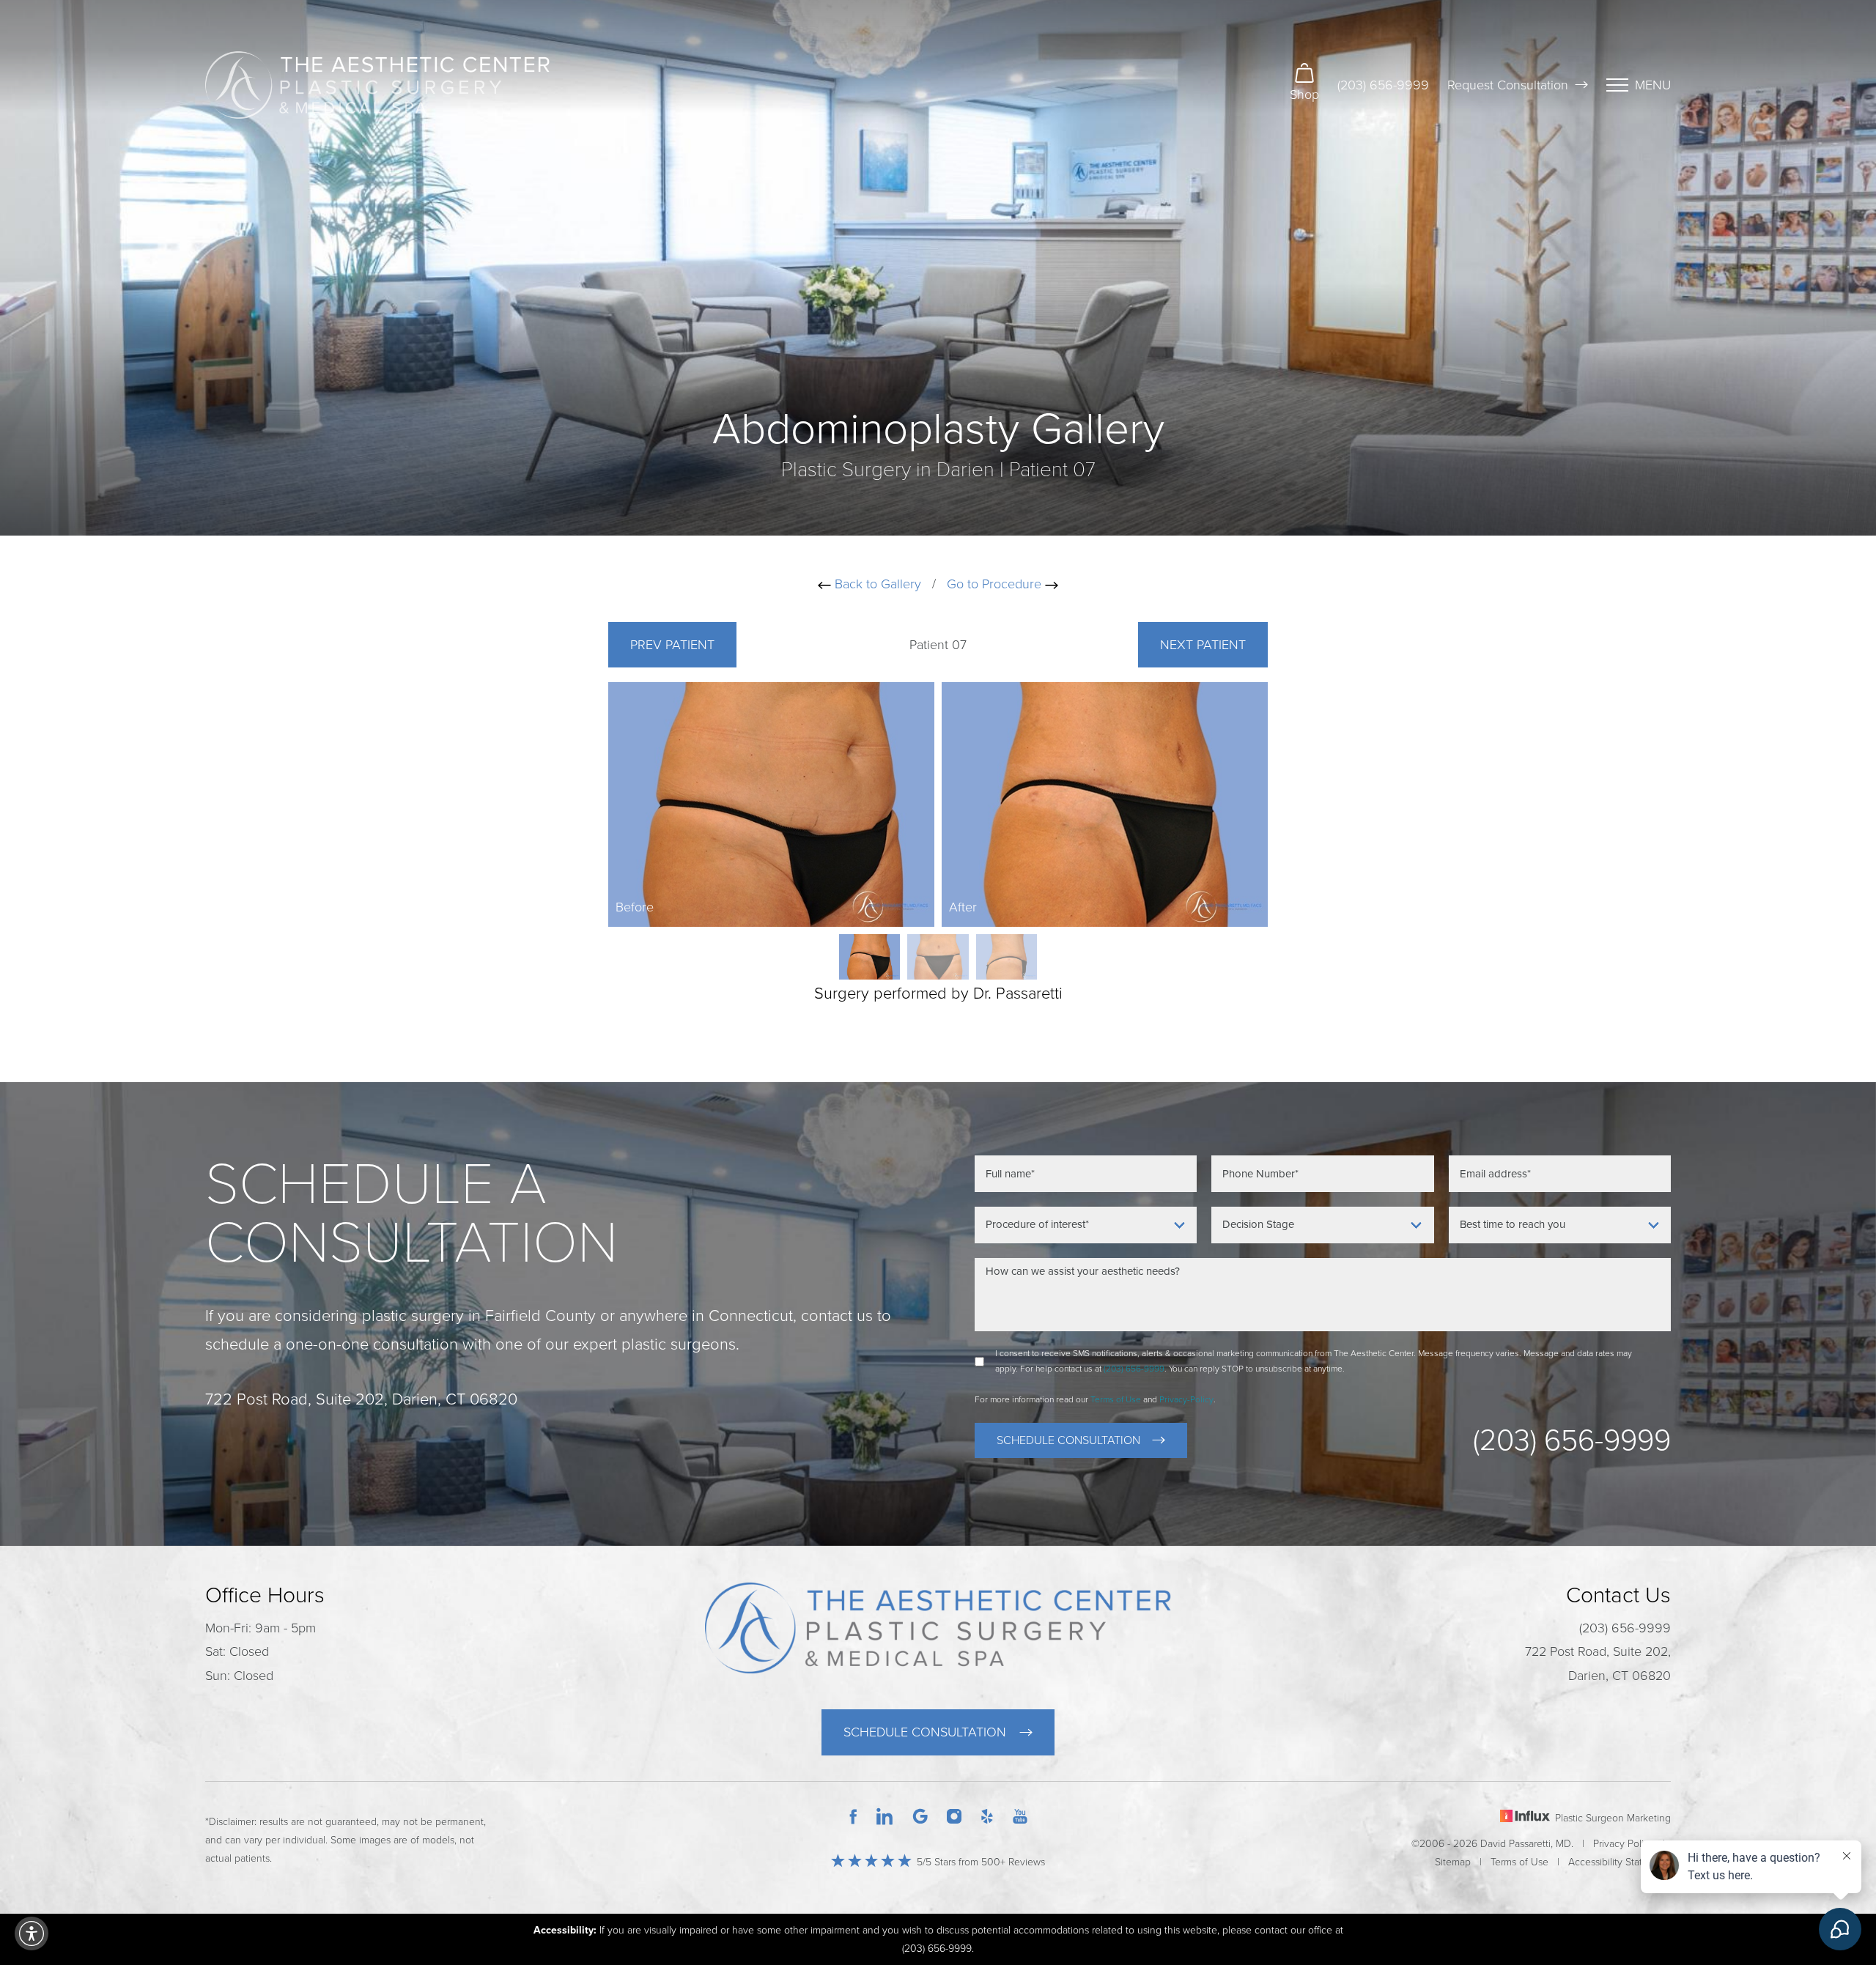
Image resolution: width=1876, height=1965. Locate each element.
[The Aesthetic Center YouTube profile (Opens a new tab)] (1020, 1816)
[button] (32, 1933)
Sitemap (1453, 1862)
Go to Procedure (996, 584)
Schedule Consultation (1068, 1440)
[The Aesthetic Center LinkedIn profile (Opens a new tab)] (885, 1816)
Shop (1304, 95)
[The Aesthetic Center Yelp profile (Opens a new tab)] (987, 1816)
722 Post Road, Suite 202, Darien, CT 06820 (1598, 1663)
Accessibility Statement (1620, 1862)
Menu (1653, 85)
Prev (672, 645)
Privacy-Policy (1186, 1399)
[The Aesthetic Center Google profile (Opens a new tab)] (920, 1816)
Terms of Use (1116, 1399)
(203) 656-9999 (1383, 85)
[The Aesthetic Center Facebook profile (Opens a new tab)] (853, 1816)
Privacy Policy (1624, 1844)
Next (1203, 645)
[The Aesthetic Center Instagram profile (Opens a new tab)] (954, 1816)
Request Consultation (1508, 85)
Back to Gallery (876, 584)
